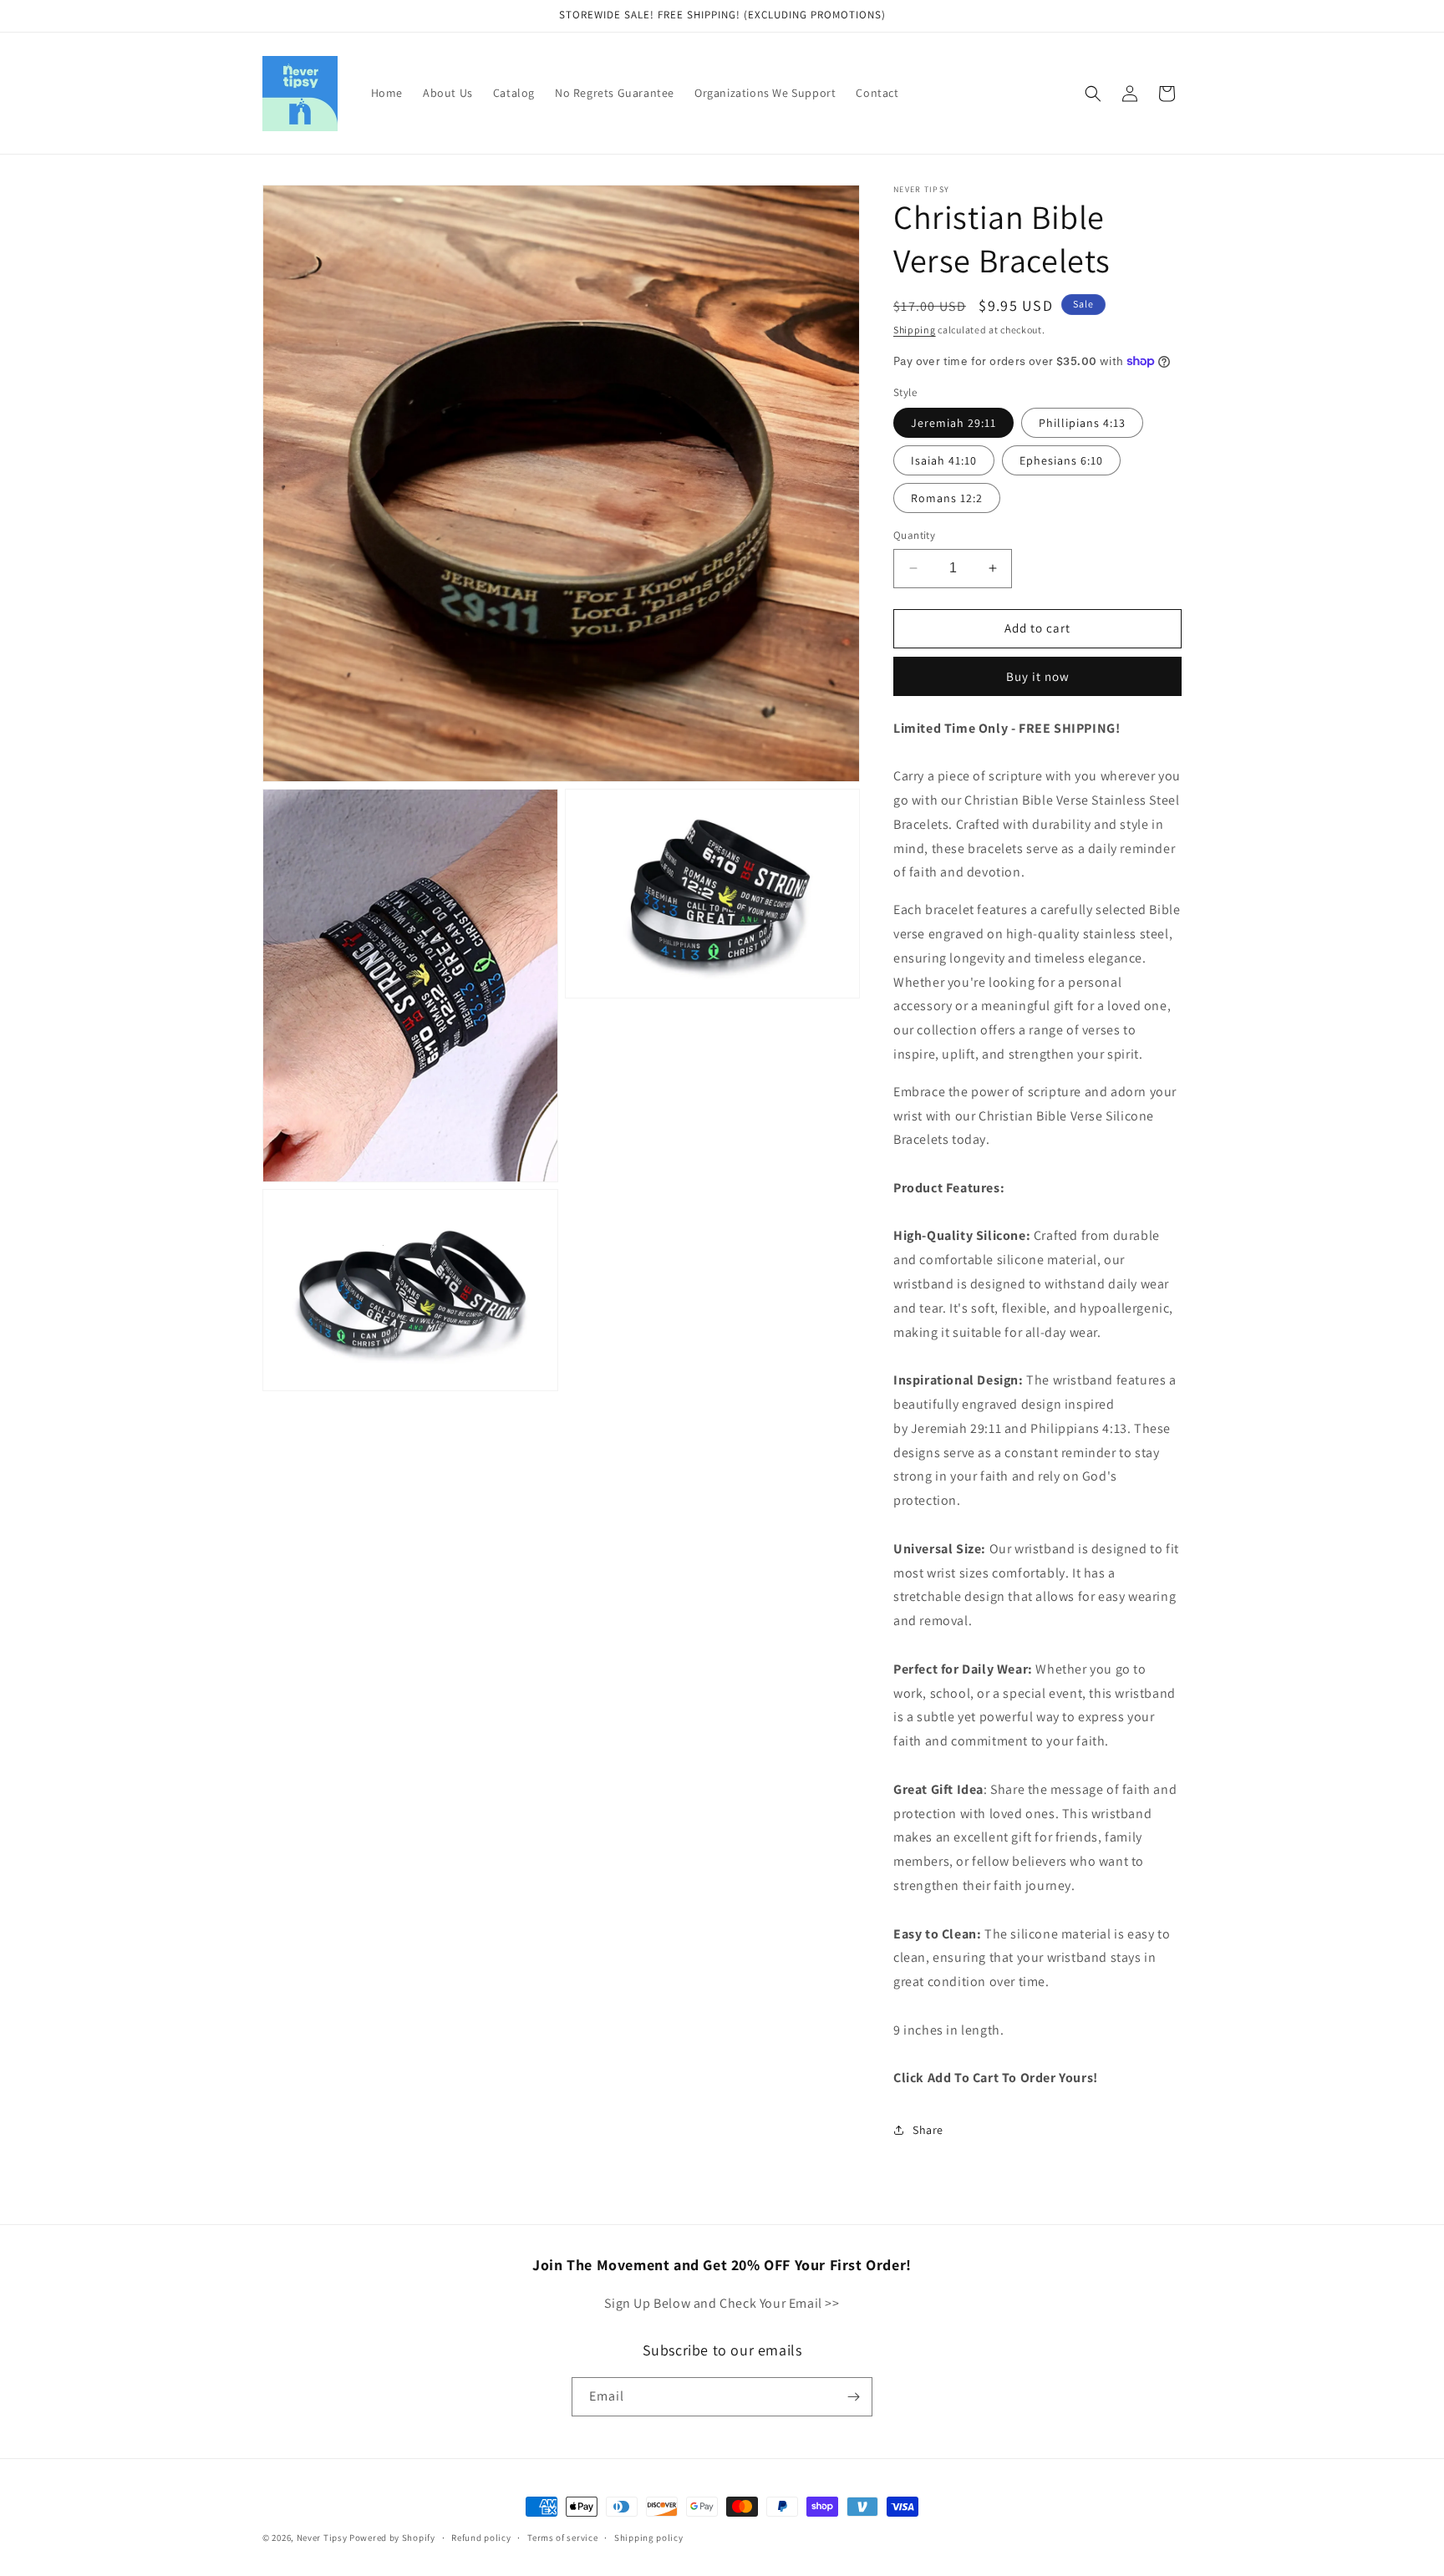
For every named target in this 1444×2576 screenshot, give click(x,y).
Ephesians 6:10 (1061, 460)
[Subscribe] (853, 2397)
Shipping (915, 330)
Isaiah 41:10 (944, 460)
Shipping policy (649, 2538)
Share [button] (928, 2130)
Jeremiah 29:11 (953, 423)
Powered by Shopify (392, 2538)
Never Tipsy (322, 2538)
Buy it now (1038, 676)
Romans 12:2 (947, 498)
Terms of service (562, 2538)
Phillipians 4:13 (1082, 423)
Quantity (914, 535)
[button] (1093, 94)
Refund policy (481, 2538)
